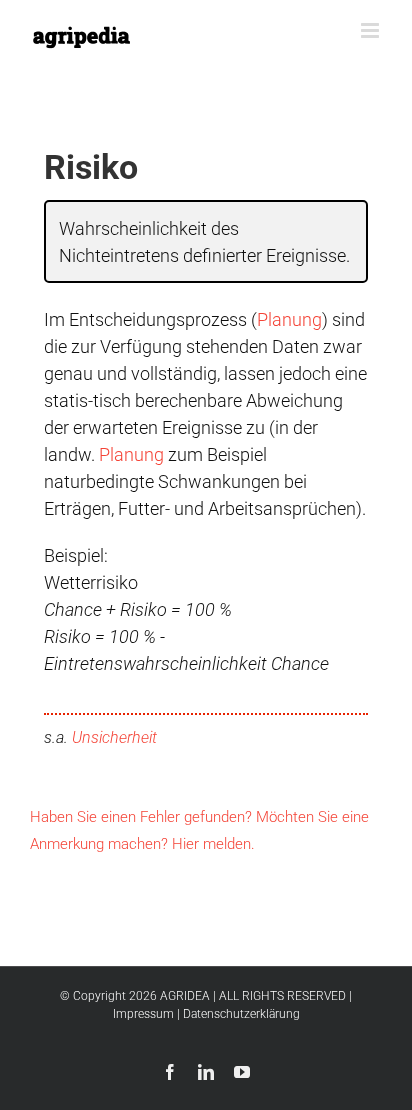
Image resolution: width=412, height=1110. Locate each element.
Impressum (143, 1014)
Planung (289, 319)
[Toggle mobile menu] (371, 30)
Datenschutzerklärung (241, 1014)
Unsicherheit (114, 737)
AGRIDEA (185, 996)
